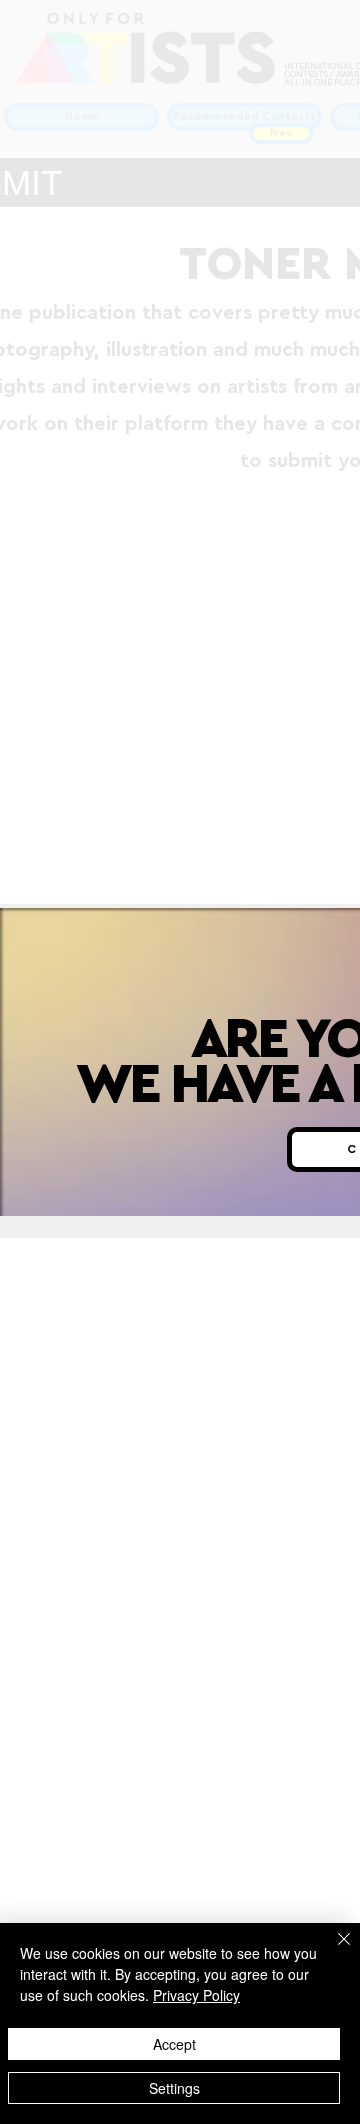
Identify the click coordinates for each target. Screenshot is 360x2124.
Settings (174, 2088)
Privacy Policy (196, 1995)
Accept (174, 2044)
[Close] (332, 1951)
